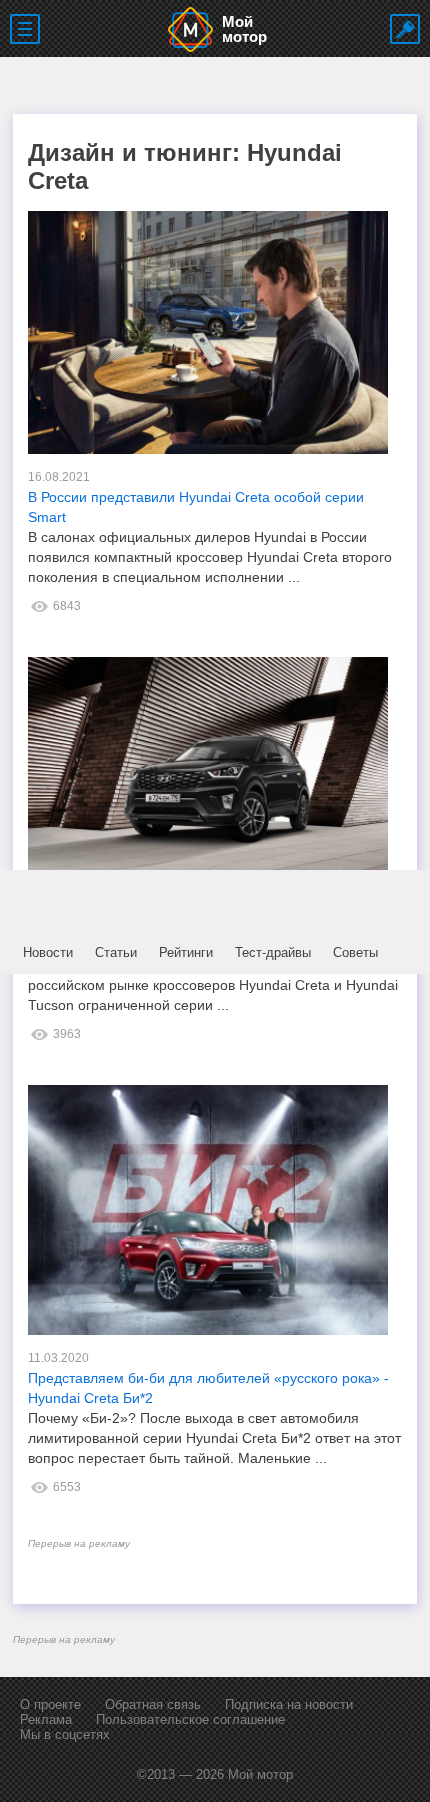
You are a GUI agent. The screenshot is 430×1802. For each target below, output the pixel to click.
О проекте (50, 1704)
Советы (355, 952)
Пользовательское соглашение (190, 1719)
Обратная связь (153, 1704)
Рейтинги (186, 952)
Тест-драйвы (273, 952)
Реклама (46, 1719)
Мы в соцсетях (65, 1734)
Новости (48, 952)
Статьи (116, 952)
